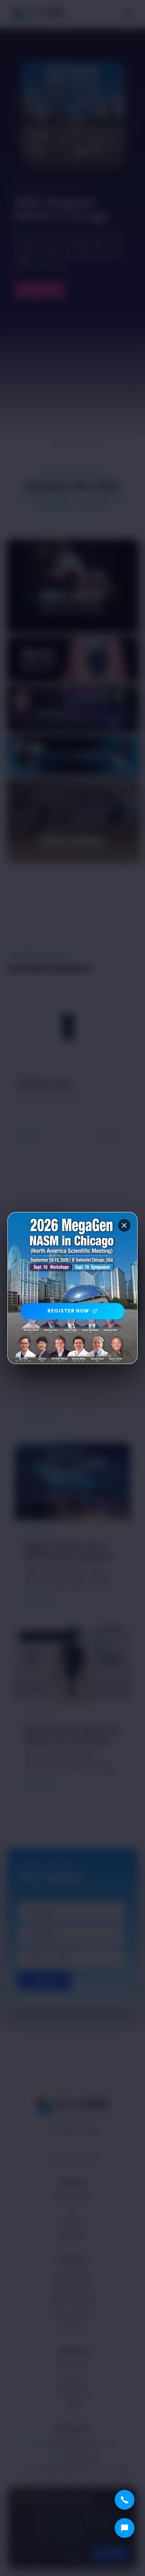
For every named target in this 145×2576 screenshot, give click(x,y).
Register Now (68, 1311)
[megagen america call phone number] (125, 2500)
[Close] (124, 1225)
